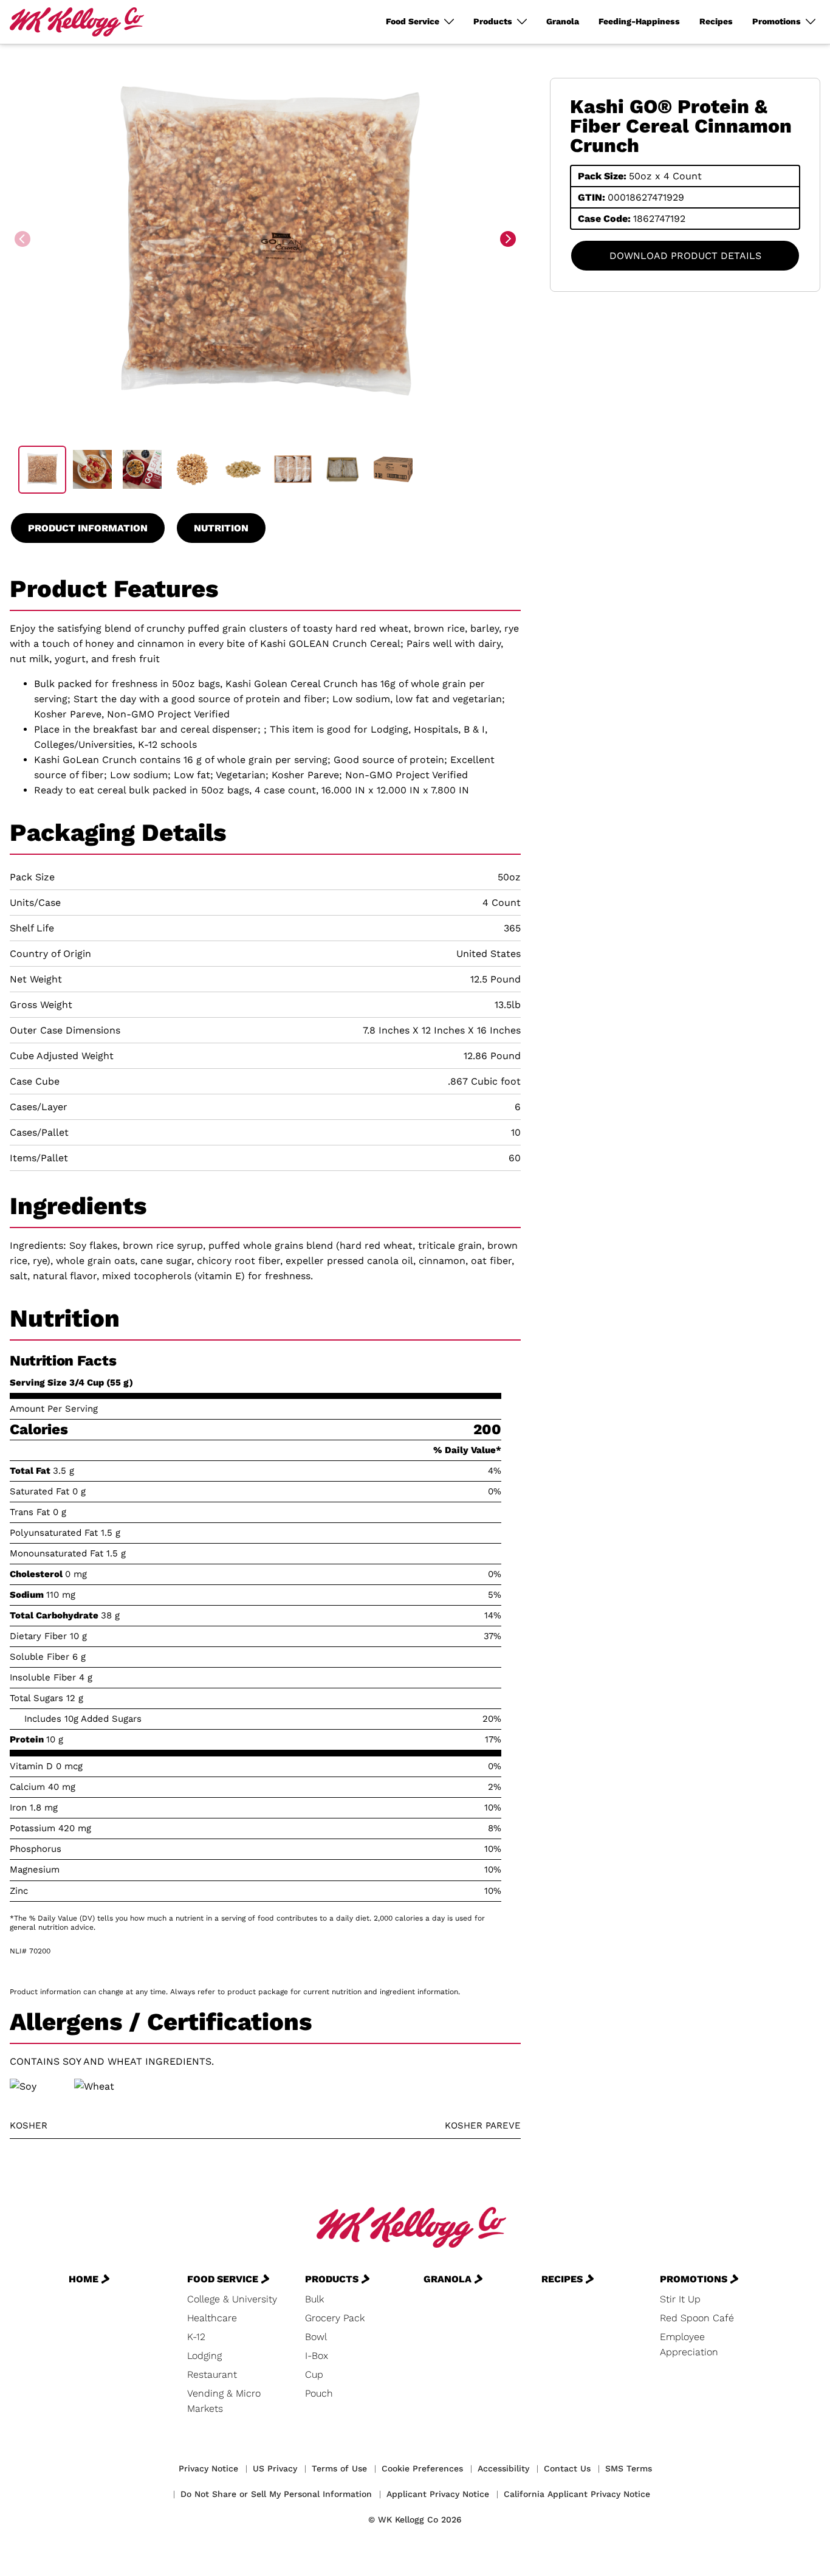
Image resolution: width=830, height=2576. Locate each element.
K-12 (196, 2337)
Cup (314, 2374)
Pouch (319, 2393)
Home (84, 2279)
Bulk (314, 2299)
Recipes (716, 21)
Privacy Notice (208, 2468)
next (509, 240)
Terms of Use (339, 2468)
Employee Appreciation (689, 2344)
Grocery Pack (335, 2318)
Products (493, 21)
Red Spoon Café (697, 2318)
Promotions (777, 21)
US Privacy (275, 2468)
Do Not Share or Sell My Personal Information (276, 2494)
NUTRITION (221, 528)
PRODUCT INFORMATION (88, 528)
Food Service (413, 21)
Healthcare (212, 2318)
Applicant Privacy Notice (438, 2494)
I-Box (317, 2356)
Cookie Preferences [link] (422, 2468)
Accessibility (503, 2468)
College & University (232, 2299)
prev (24, 240)
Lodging (204, 2356)
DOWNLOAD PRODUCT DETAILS (685, 256)
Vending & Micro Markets (224, 2401)
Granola (563, 21)
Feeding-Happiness (639, 21)
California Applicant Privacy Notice (577, 2494)
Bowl (316, 2337)
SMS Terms (629, 2468)
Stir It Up (680, 2299)
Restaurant (212, 2374)
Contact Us (567, 2468)
